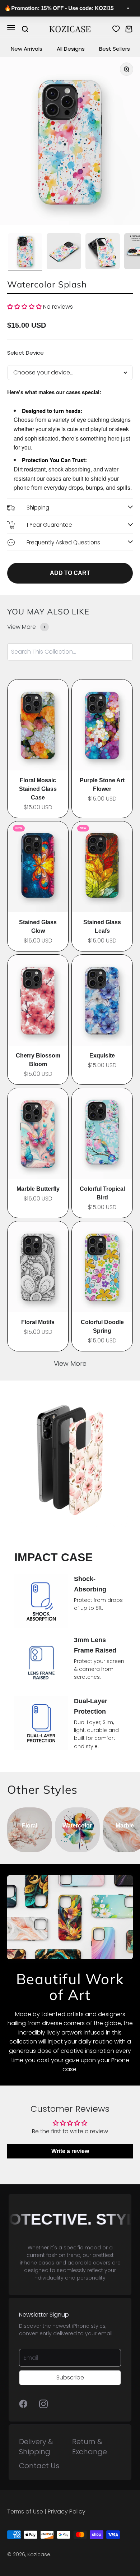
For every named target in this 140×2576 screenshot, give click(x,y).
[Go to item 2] (64, 252)
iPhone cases (37, 2263)
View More (70, 1363)
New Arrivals (27, 49)
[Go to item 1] (25, 252)
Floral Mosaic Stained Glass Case (38, 789)
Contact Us (39, 2466)
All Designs (71, 49)
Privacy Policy (67, 2512)
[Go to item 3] (103, 252)
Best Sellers (115, 49)
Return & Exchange (90, 2447)
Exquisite (102, 1056)
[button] (24, 307)
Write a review (70, 2151)
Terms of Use (25, 2512)
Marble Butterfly (38, 1189)
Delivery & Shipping (36, 2447)
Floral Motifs (38, 1322)
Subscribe (70, 2377)
